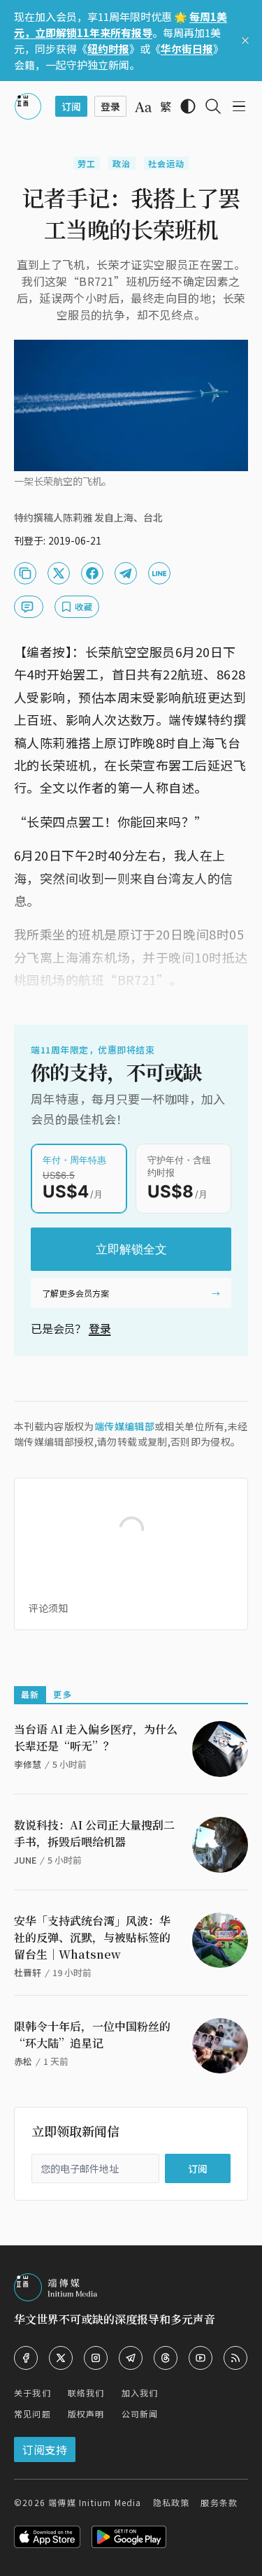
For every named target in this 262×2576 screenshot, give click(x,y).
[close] (245, 41)
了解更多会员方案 (75, 1293)
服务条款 (219, 2502)
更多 (62, 1694)
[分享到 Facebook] (92, 573)
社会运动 (167, 163)
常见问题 (32, 2413)
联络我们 (86, 2392)
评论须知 (48, 1608)
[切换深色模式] (188, 106)
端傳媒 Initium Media (95, 2502)
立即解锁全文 (131, 1249)
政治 (122, 163)
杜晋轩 (28, 1972)
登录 (100, 1328)
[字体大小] (143, 107)
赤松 (23, 2061)
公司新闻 (140, 2413)
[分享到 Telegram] (126, 573)
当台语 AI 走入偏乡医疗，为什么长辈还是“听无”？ (96, 1737)
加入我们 (140, 2392)
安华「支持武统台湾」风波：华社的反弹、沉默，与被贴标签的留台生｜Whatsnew (92, 1937)
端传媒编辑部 (124, 1426)
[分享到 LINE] (159, 573)
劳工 (87, 163)
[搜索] (213, 106)
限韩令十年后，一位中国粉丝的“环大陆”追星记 (92, 2035)
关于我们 (32, 2392)
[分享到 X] (59, 573)
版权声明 (86, 2413)
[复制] (25, 573)
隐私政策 (172, 2502)
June (25, 1860)
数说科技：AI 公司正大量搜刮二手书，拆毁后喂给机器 (94, 1833)
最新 (30, 1694)
